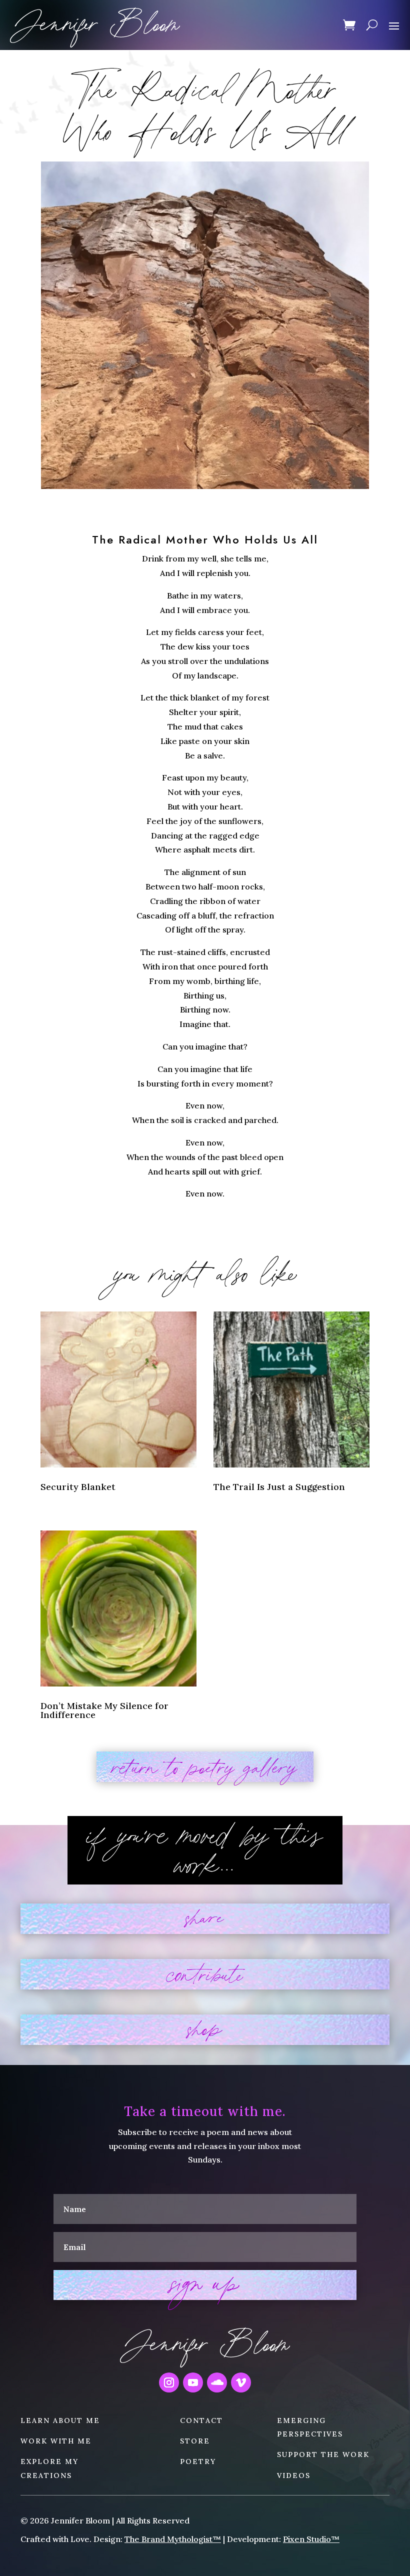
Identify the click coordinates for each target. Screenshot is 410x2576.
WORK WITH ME (56, 2441)
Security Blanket (78, 1487)
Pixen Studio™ (311, 2539)
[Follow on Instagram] (169, 2382)
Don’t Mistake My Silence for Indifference (104, 1710)
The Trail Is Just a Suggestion (279, 1487)
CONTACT (201, 2420)
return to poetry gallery (205, 1767)
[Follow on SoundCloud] (217, 2382)
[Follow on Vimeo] (241, 2382)
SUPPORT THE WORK (323, 2454)
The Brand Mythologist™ (173, 2539)
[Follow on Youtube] (193, 2382)
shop (205, 2030)
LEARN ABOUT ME (60, 2420)
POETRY (198, 2461)
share (205, 1919)
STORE (195, 2441)
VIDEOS (294, 2475)
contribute (205, 1974)
